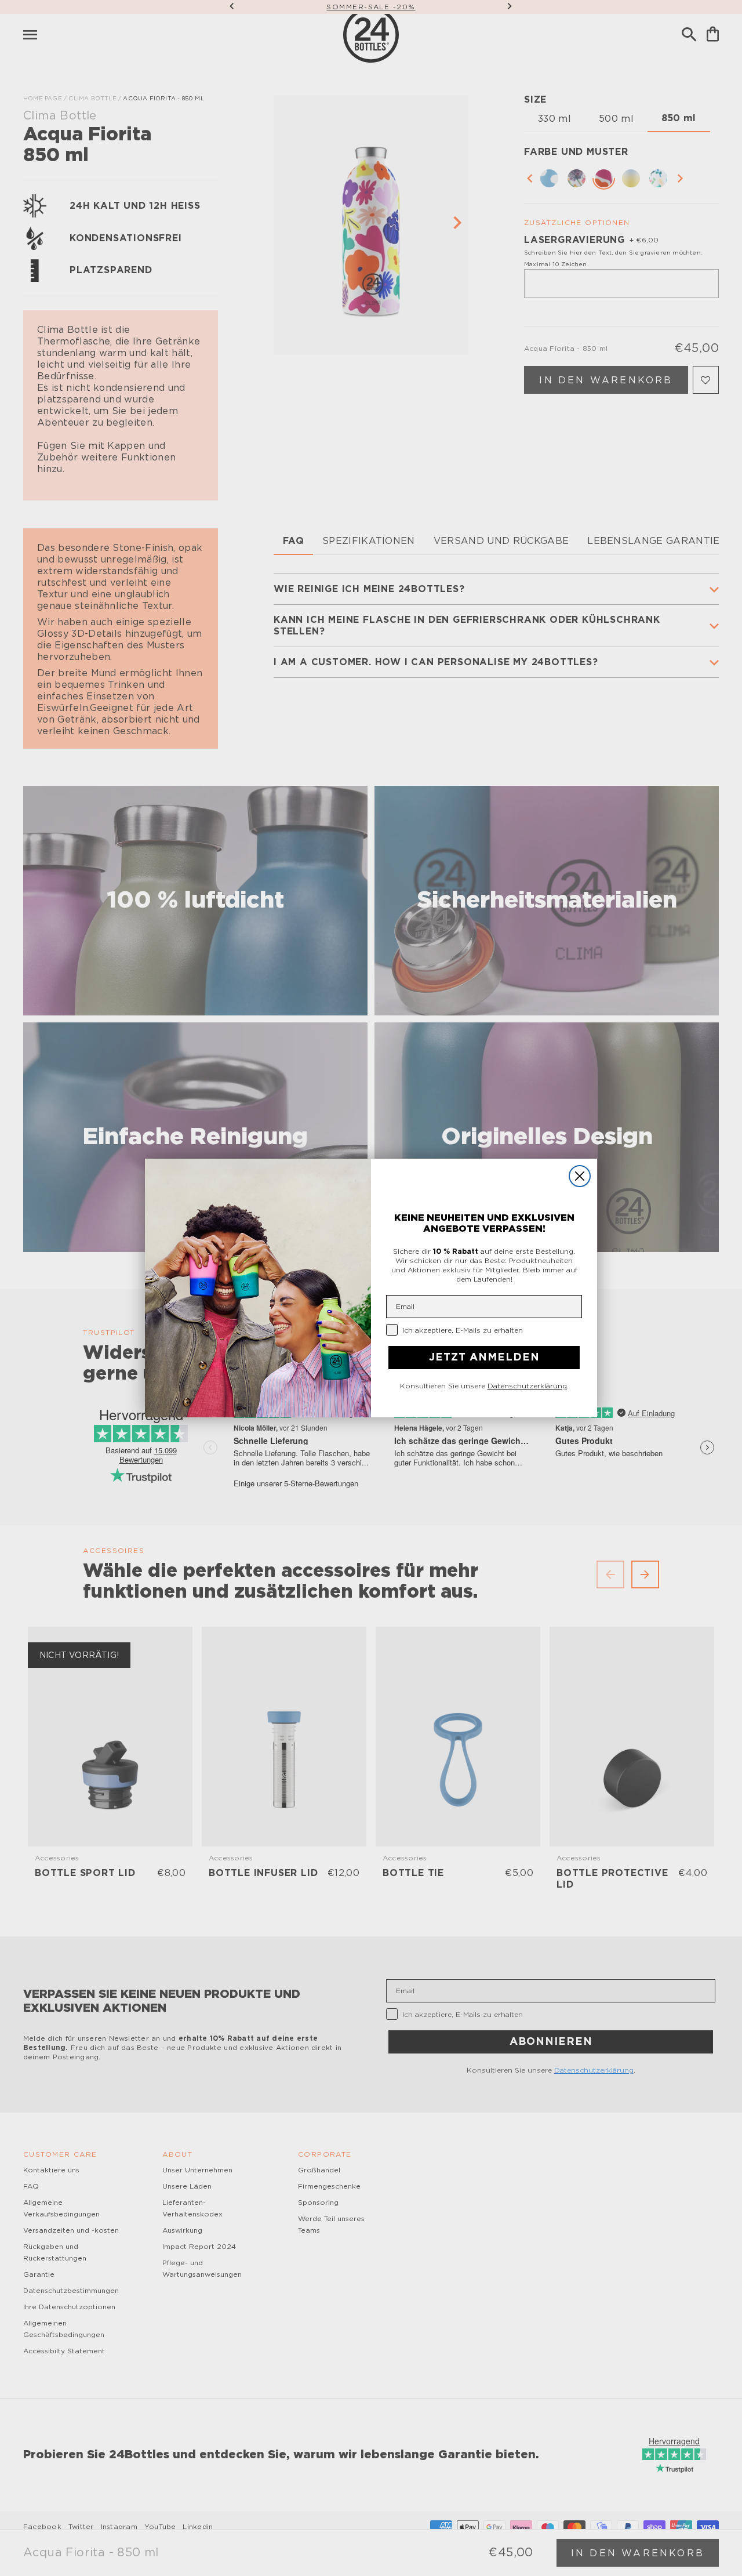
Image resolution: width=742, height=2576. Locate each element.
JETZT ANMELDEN (484, 1358)
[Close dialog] (580, 1176)
